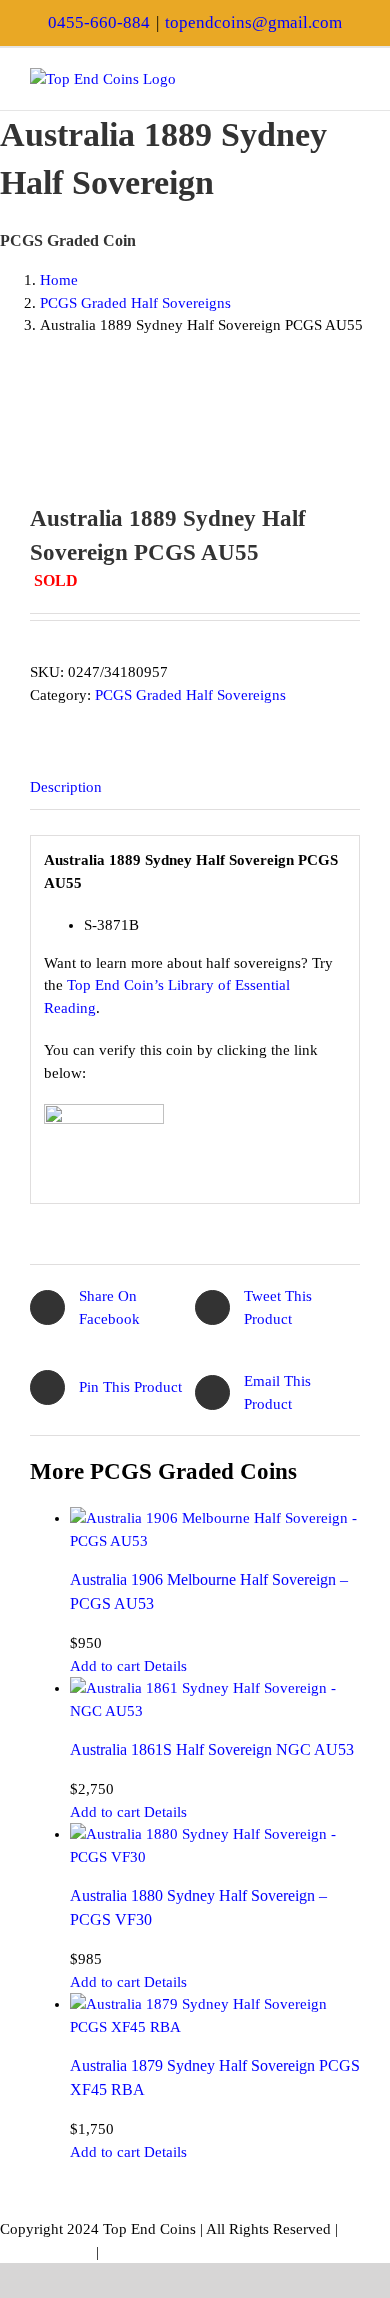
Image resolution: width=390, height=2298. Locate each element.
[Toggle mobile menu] (352, 78)
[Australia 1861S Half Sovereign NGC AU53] (215, 1699)
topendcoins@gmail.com (253, 22)
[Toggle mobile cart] (316, 78)
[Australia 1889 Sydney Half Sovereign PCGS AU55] (195, 429)
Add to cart (105, 1666)
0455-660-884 (99, 22)
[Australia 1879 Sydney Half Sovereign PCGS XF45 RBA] (215, 2015)
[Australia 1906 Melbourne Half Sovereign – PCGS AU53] (215, 1529)
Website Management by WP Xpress (216, 2252)
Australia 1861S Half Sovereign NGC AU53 (212, 1749)
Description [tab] (66, 787)
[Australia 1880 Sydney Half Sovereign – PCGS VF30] (215, 1845)
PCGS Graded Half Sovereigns (190, 695)
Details (165, 1666)
